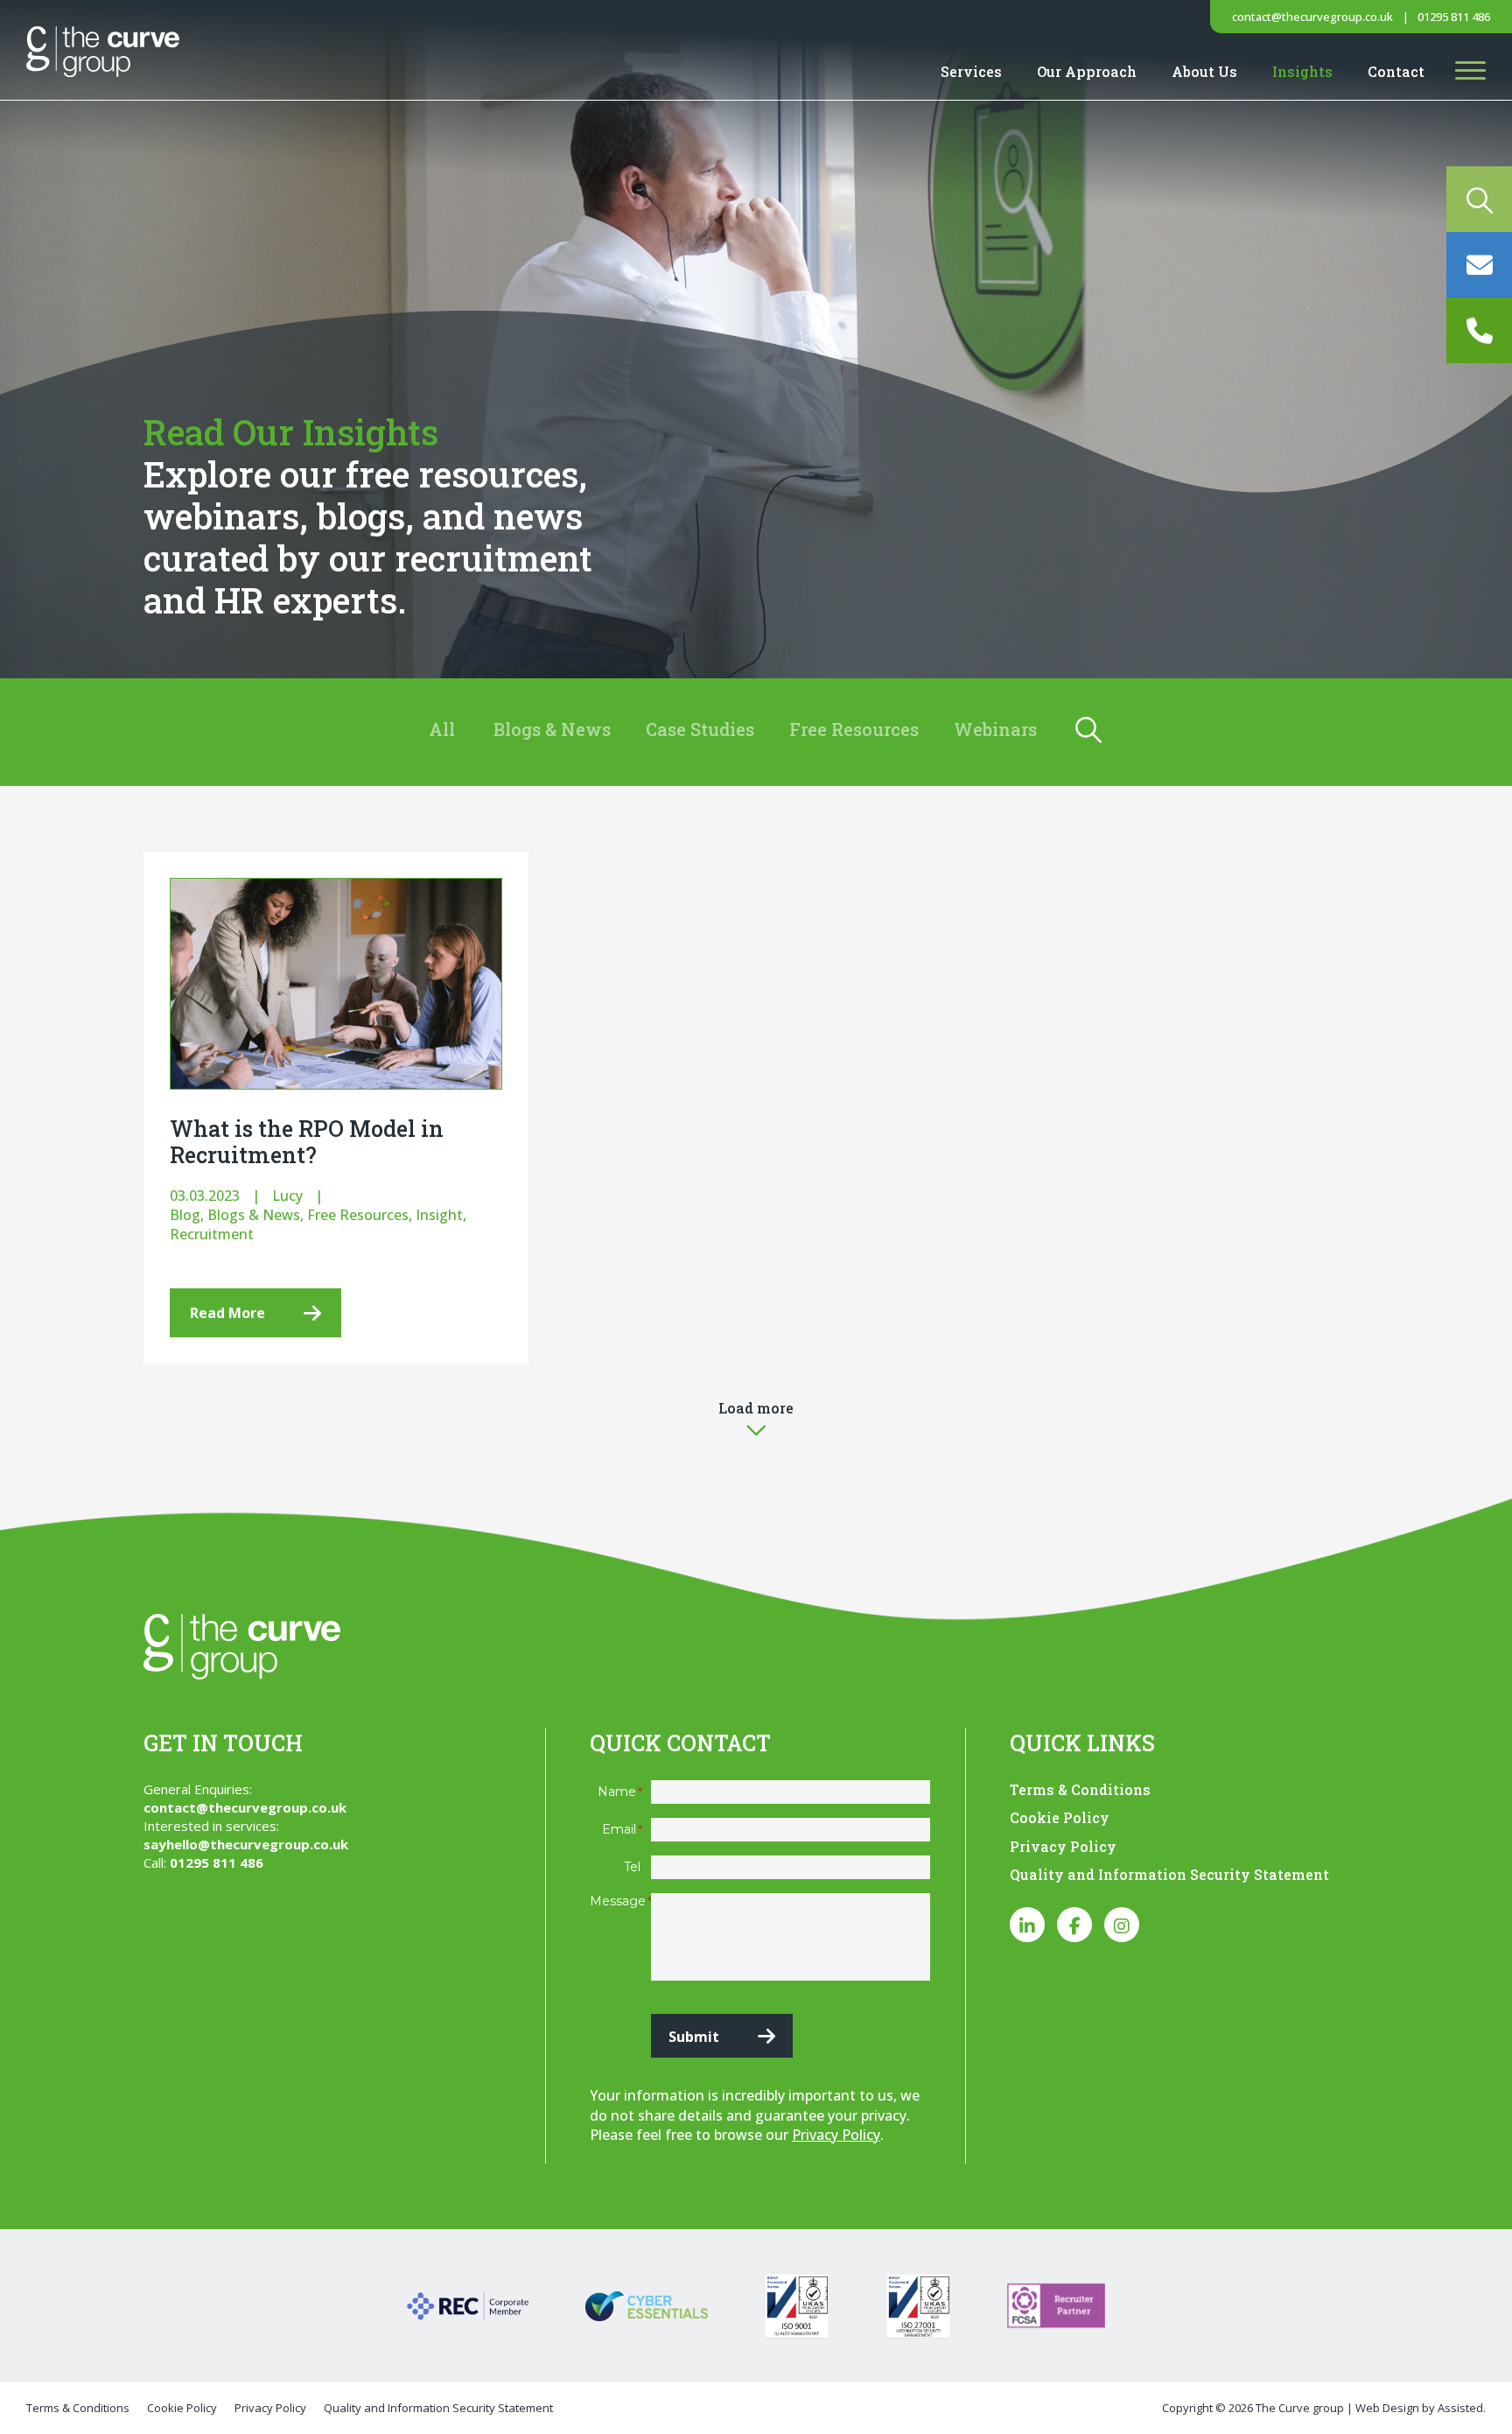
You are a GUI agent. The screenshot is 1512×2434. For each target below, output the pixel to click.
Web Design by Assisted (1419, 2408)
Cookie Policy (1060, 1817)
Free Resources (854, 729)
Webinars (995, 729)
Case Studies (700, 729)
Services (971, 71)
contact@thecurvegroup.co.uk (1312, 17)
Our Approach (1087, 71)
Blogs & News (552, 729)
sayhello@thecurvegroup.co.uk (246, 1844)
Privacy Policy (836, 2135)
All (442, 729)
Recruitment (212, 1234)
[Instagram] (1122, 1925)
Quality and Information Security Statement (1169, 1874)
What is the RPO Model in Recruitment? (307, 1142)
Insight (439, 1215)
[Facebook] (1074, 1925)
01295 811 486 (1454, 17)
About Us (1204, 71)
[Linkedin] (1027, 1925)
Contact (1396, 71)
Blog (185, 1215)
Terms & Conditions (1080, 1789)
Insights (1302, 71)
